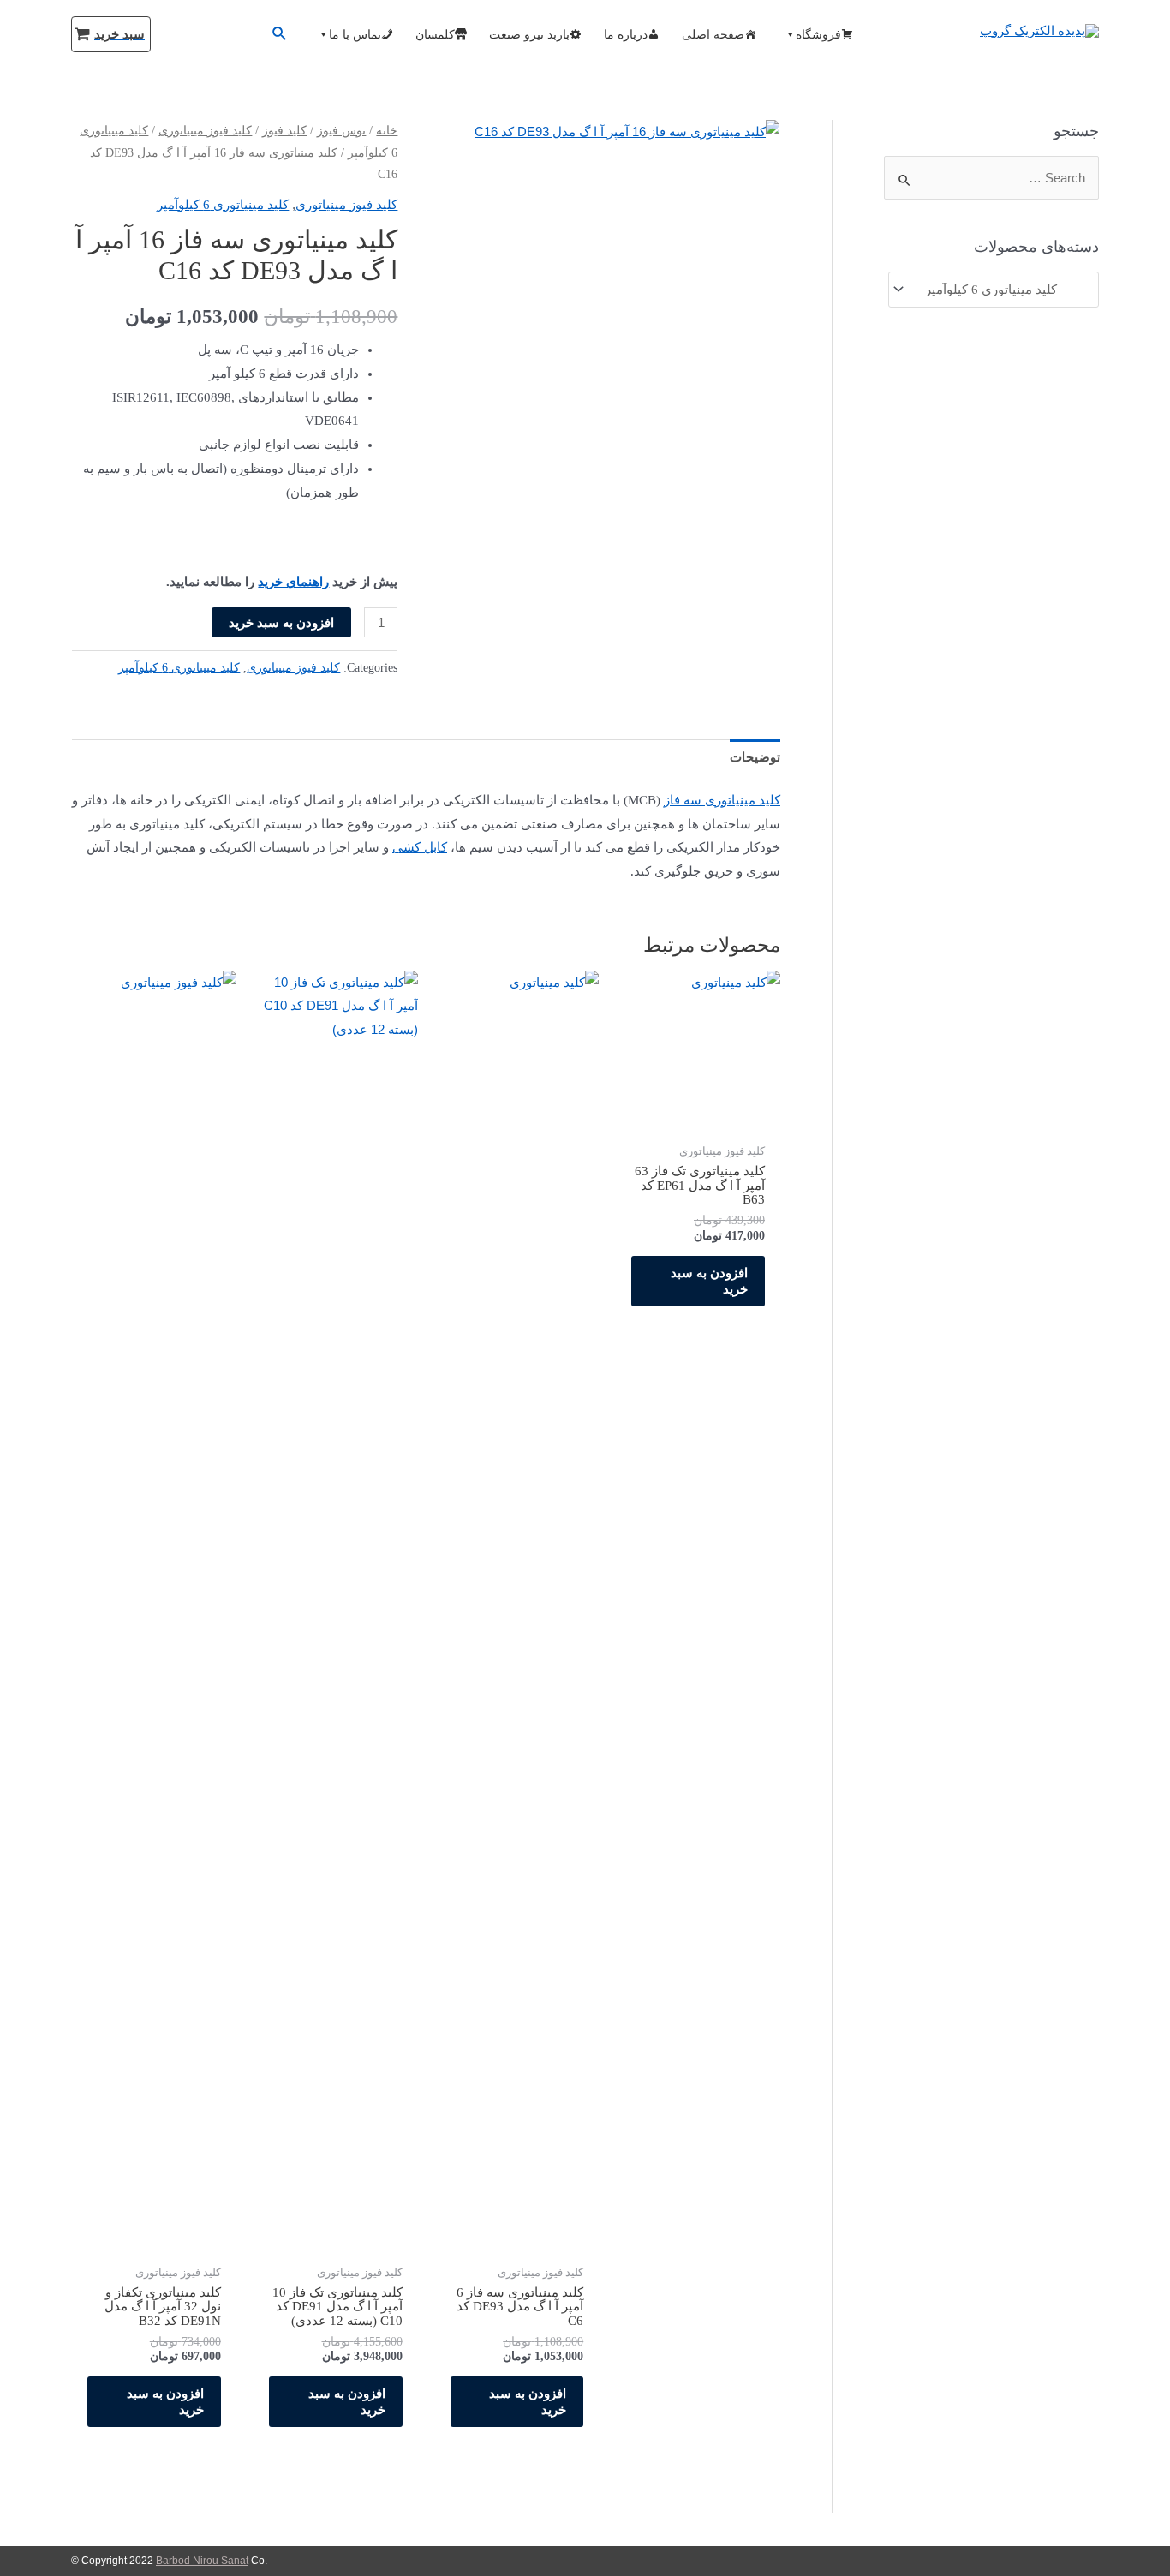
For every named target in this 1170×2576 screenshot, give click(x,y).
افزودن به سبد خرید (281, 622)
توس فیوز (341, 131)
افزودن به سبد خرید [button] (709, 1281)
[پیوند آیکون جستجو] (278, 34)
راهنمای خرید (293, 582)
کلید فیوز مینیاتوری (205, 131)
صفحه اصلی (713, 34)
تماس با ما (355, 34)
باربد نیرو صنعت (529, 34)
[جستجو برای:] (991, 178)
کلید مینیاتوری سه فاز (722, 800)
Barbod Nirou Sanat (202, 2561)
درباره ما (626, 34)
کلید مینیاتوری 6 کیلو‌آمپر (223, 205)
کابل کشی (420, 847)
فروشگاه (818, 34)
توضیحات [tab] (755, 757)
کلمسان (435, 34)
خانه (387, 131)
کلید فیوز (284, 131)
